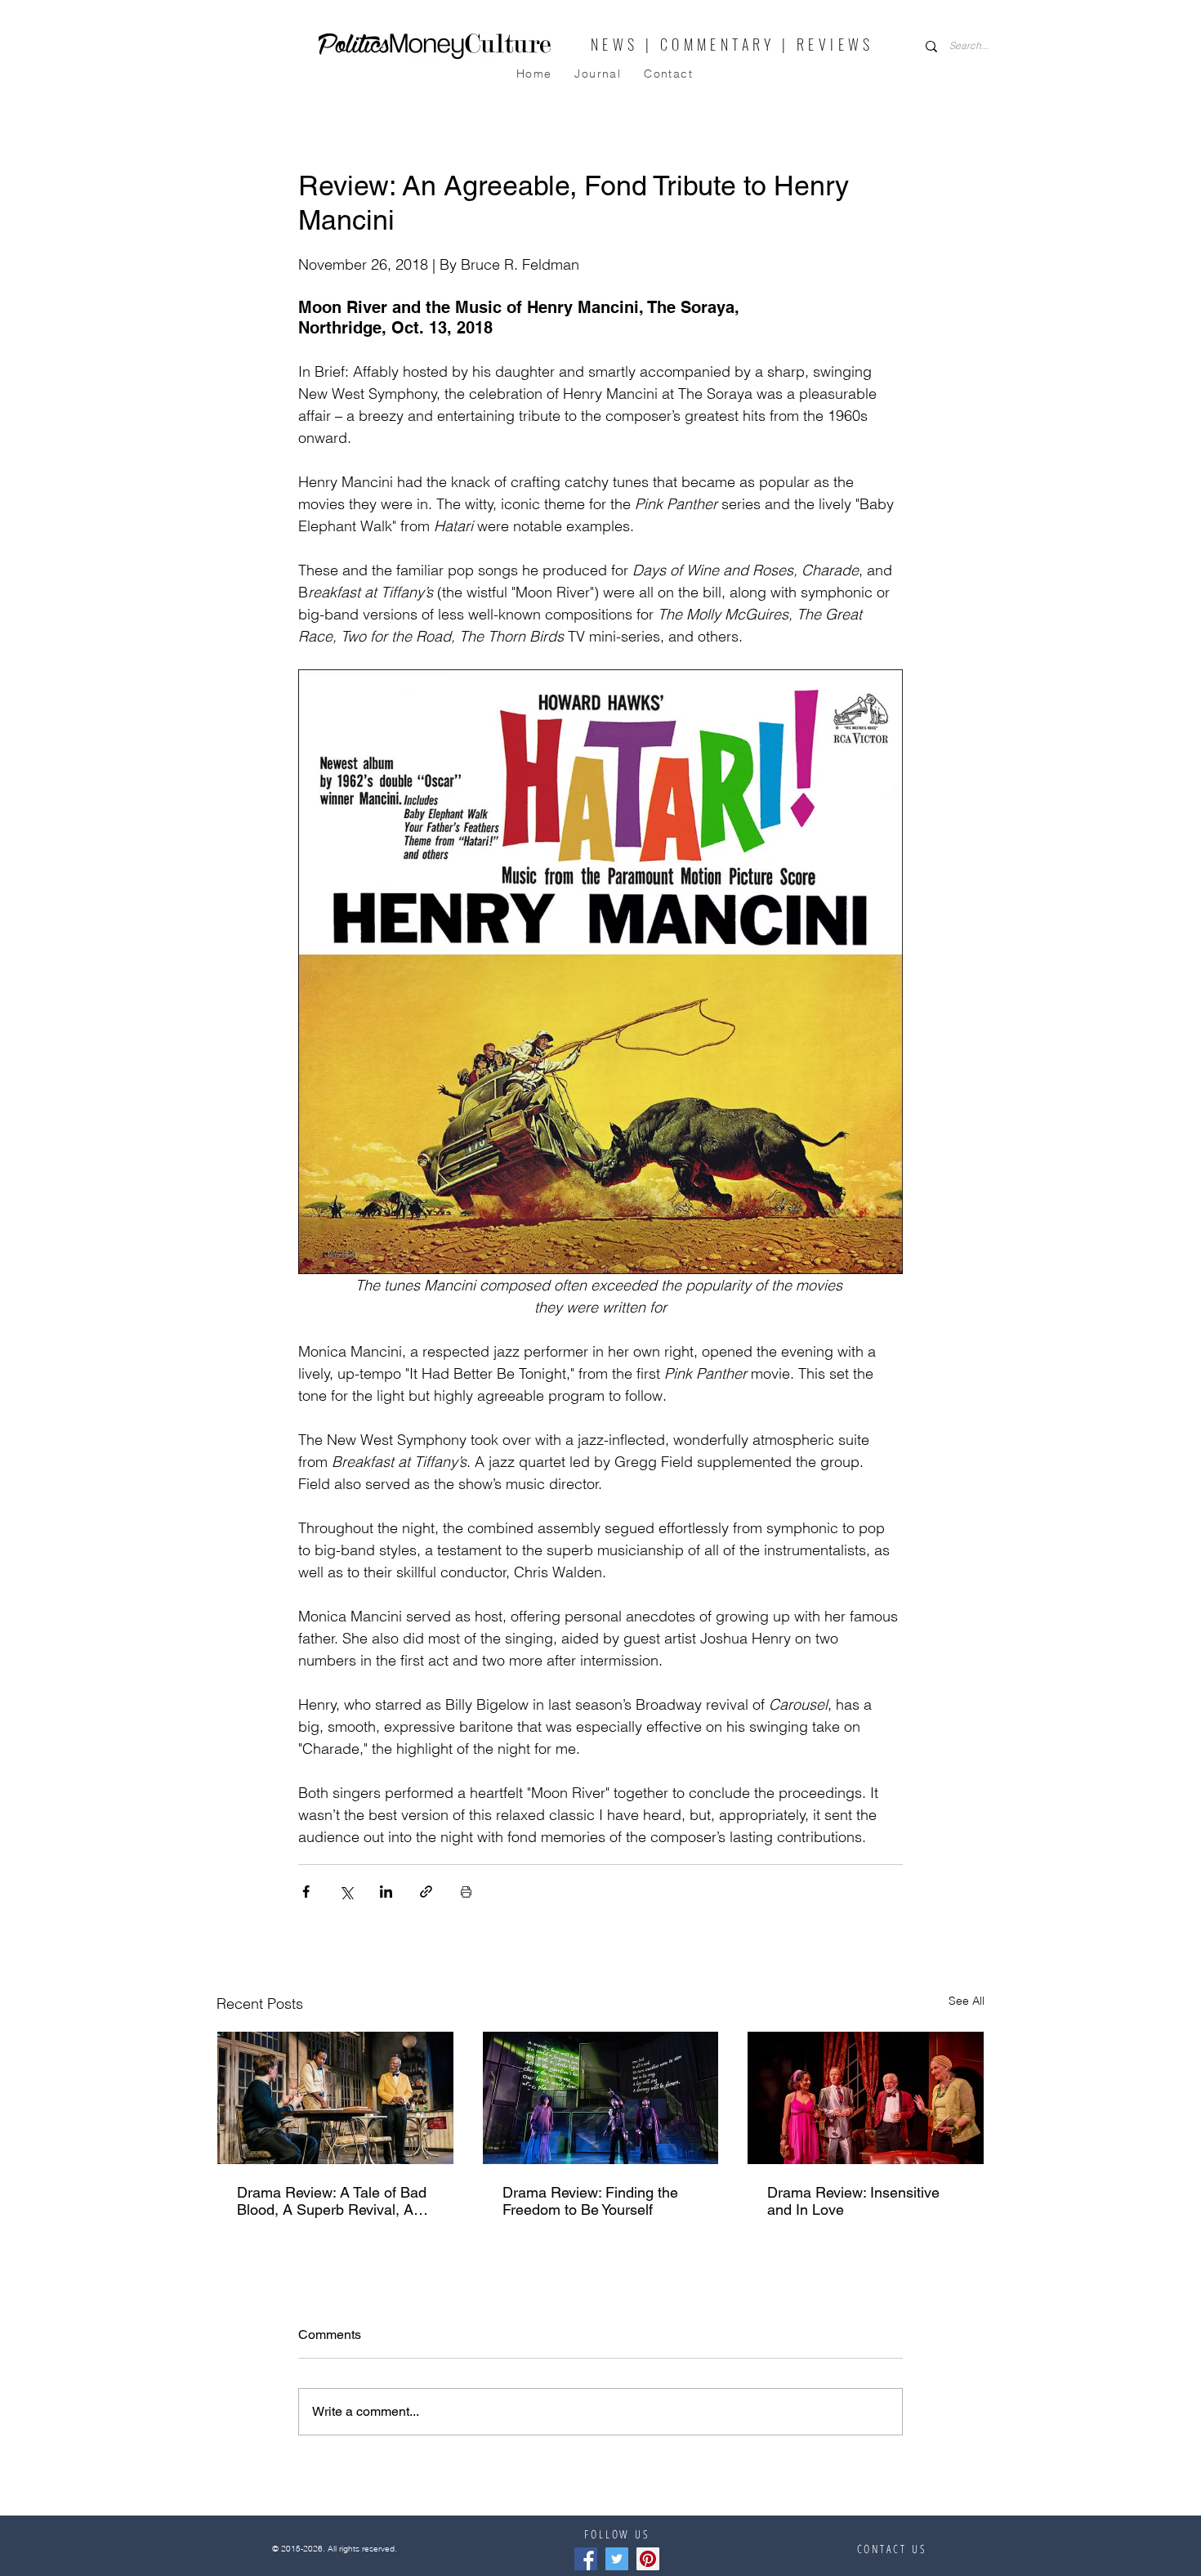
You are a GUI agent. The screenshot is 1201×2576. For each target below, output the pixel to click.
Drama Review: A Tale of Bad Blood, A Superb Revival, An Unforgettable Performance (332, 2201)
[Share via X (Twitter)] (346, 1892)
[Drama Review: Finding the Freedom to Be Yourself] (601, 2098)
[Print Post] (466, 1892)
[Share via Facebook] (306, 1892)
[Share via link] (426, 1892)
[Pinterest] (648, 2559)
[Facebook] (586, 2559)
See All (967, 2001)
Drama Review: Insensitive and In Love (853, 2201)
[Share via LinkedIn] (386, 1892)
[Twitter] (617, 2559)
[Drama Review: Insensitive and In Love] (866, 2098)
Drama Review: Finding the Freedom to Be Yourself (590, 2201)
